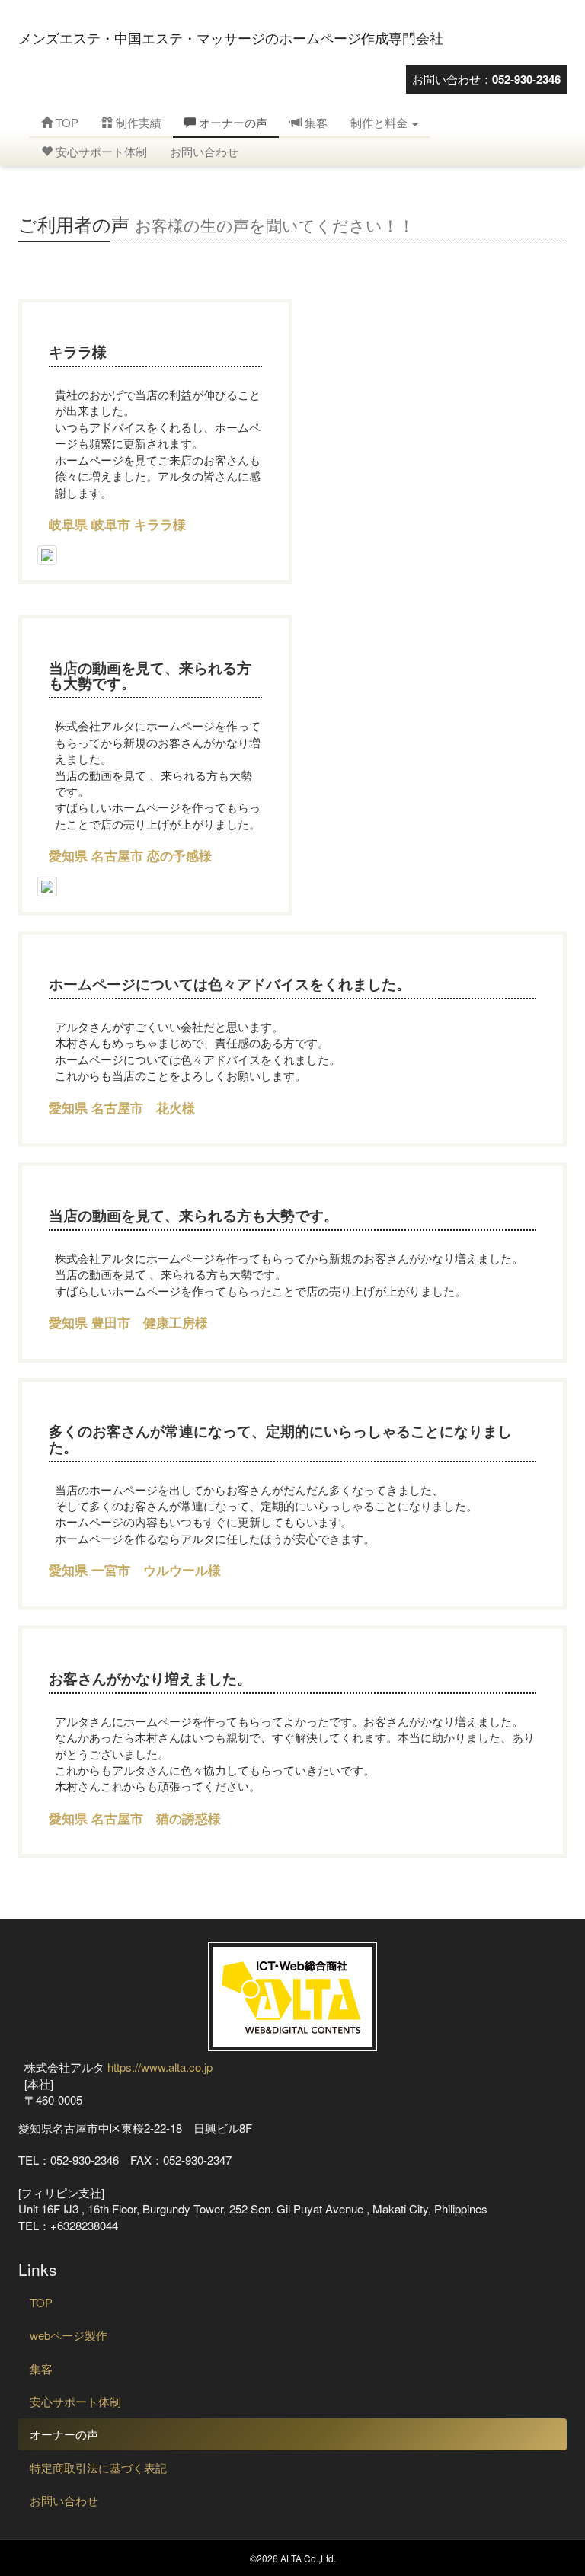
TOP (66, 122)
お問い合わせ (204, 151)
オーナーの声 (232, 122)
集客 (315, 122)
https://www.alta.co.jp (160, 2067)
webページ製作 (69, 2335)
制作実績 (137, 122)
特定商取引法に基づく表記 (98, 2467)
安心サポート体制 (100, 151)
